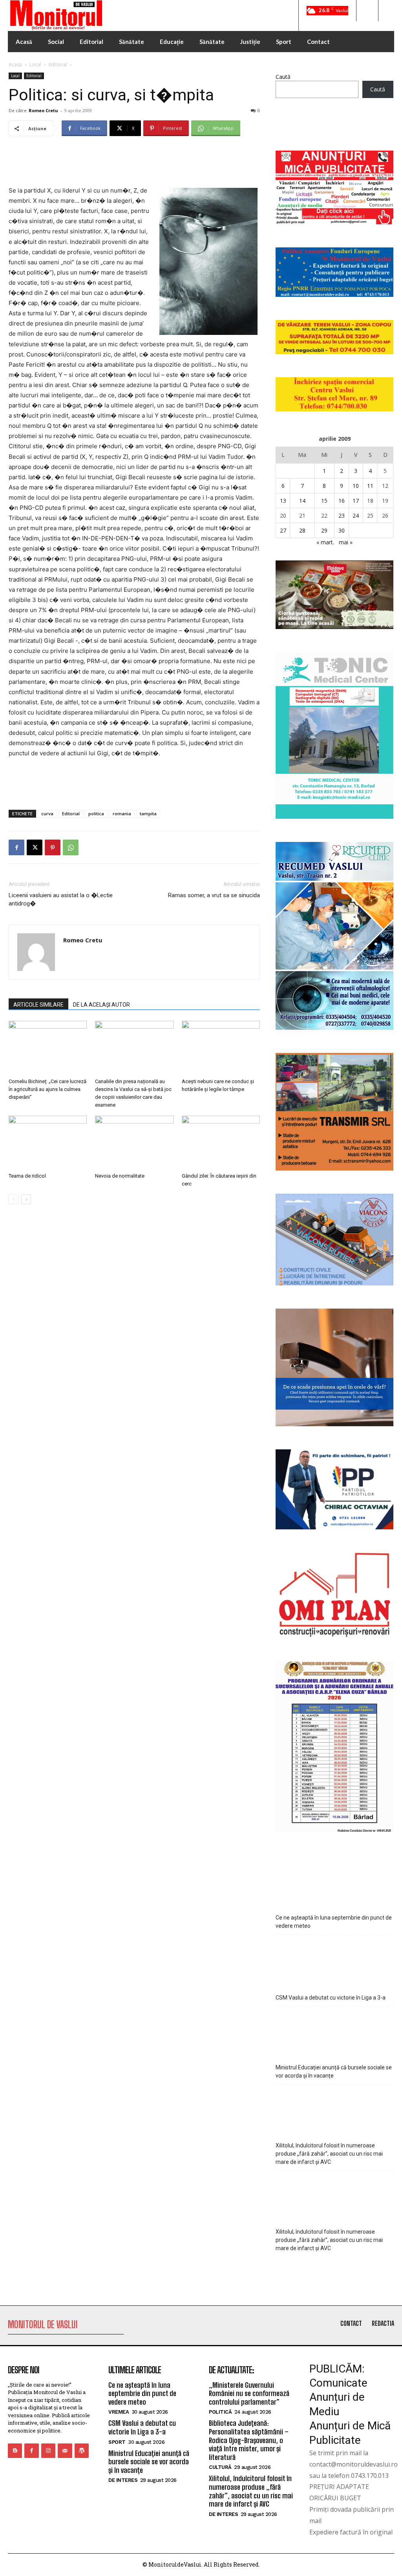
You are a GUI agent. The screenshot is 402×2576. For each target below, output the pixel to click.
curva (47, 814)
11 (370, 486)
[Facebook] (16, 847)
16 (342, 501)
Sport (117, 2442)
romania (122, 814)
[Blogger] (15, 2451)
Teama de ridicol (27, 1176)
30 (342, 530)
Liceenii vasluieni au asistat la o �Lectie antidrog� (61, 899)
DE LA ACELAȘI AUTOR (101, 1005)
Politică (220, 2412)
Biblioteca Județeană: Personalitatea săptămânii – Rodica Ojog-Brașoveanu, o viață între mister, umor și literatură (249, 2440)
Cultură (220, 2467)
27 (283, 530)
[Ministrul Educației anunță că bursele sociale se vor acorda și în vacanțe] (335, 2033)
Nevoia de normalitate (120, 1176)
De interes (123, 2480)
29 (324, 530)
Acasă (15, 65)
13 (283, 501)
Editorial (58, 65)
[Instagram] (48, 2451)
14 (302, 501)
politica (96, 814)
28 (302, 530)
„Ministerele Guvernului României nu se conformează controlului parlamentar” (249, 2393)
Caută (283, 77)
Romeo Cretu (43, 110)
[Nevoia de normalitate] (134, 1143)
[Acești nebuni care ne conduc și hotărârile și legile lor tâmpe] (221, 1048)
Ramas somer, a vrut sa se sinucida (214, 895)
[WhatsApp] (71, 847)
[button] (367, 11)
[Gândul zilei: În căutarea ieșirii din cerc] (221, 1143)
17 (356, 501)
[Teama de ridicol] (48, 1143)
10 (356, 486)
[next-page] (26, 1199)
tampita (148, 814)
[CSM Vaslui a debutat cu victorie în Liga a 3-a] (335, 1961)
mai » (346, 542)
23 (342, 515)
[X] (35, 847)
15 (324, 501)
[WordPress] (82, 2451)
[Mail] (65, 2451)
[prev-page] (14, 1199)
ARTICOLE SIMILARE (38, 1005)
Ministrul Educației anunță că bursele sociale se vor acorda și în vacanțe (334, 2072)
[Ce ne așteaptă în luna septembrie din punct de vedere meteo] (335, 1883)
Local (35, 65)
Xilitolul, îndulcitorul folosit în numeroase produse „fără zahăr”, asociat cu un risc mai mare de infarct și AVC (329, 2154)
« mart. (325, 542)
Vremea (119, 2412)
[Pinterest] (53, 847)
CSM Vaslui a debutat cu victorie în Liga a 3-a (331, 1998)
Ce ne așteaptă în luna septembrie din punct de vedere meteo (334, 1922)
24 (356, 515)
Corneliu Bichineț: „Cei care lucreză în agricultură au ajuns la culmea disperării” (48, 1089)
